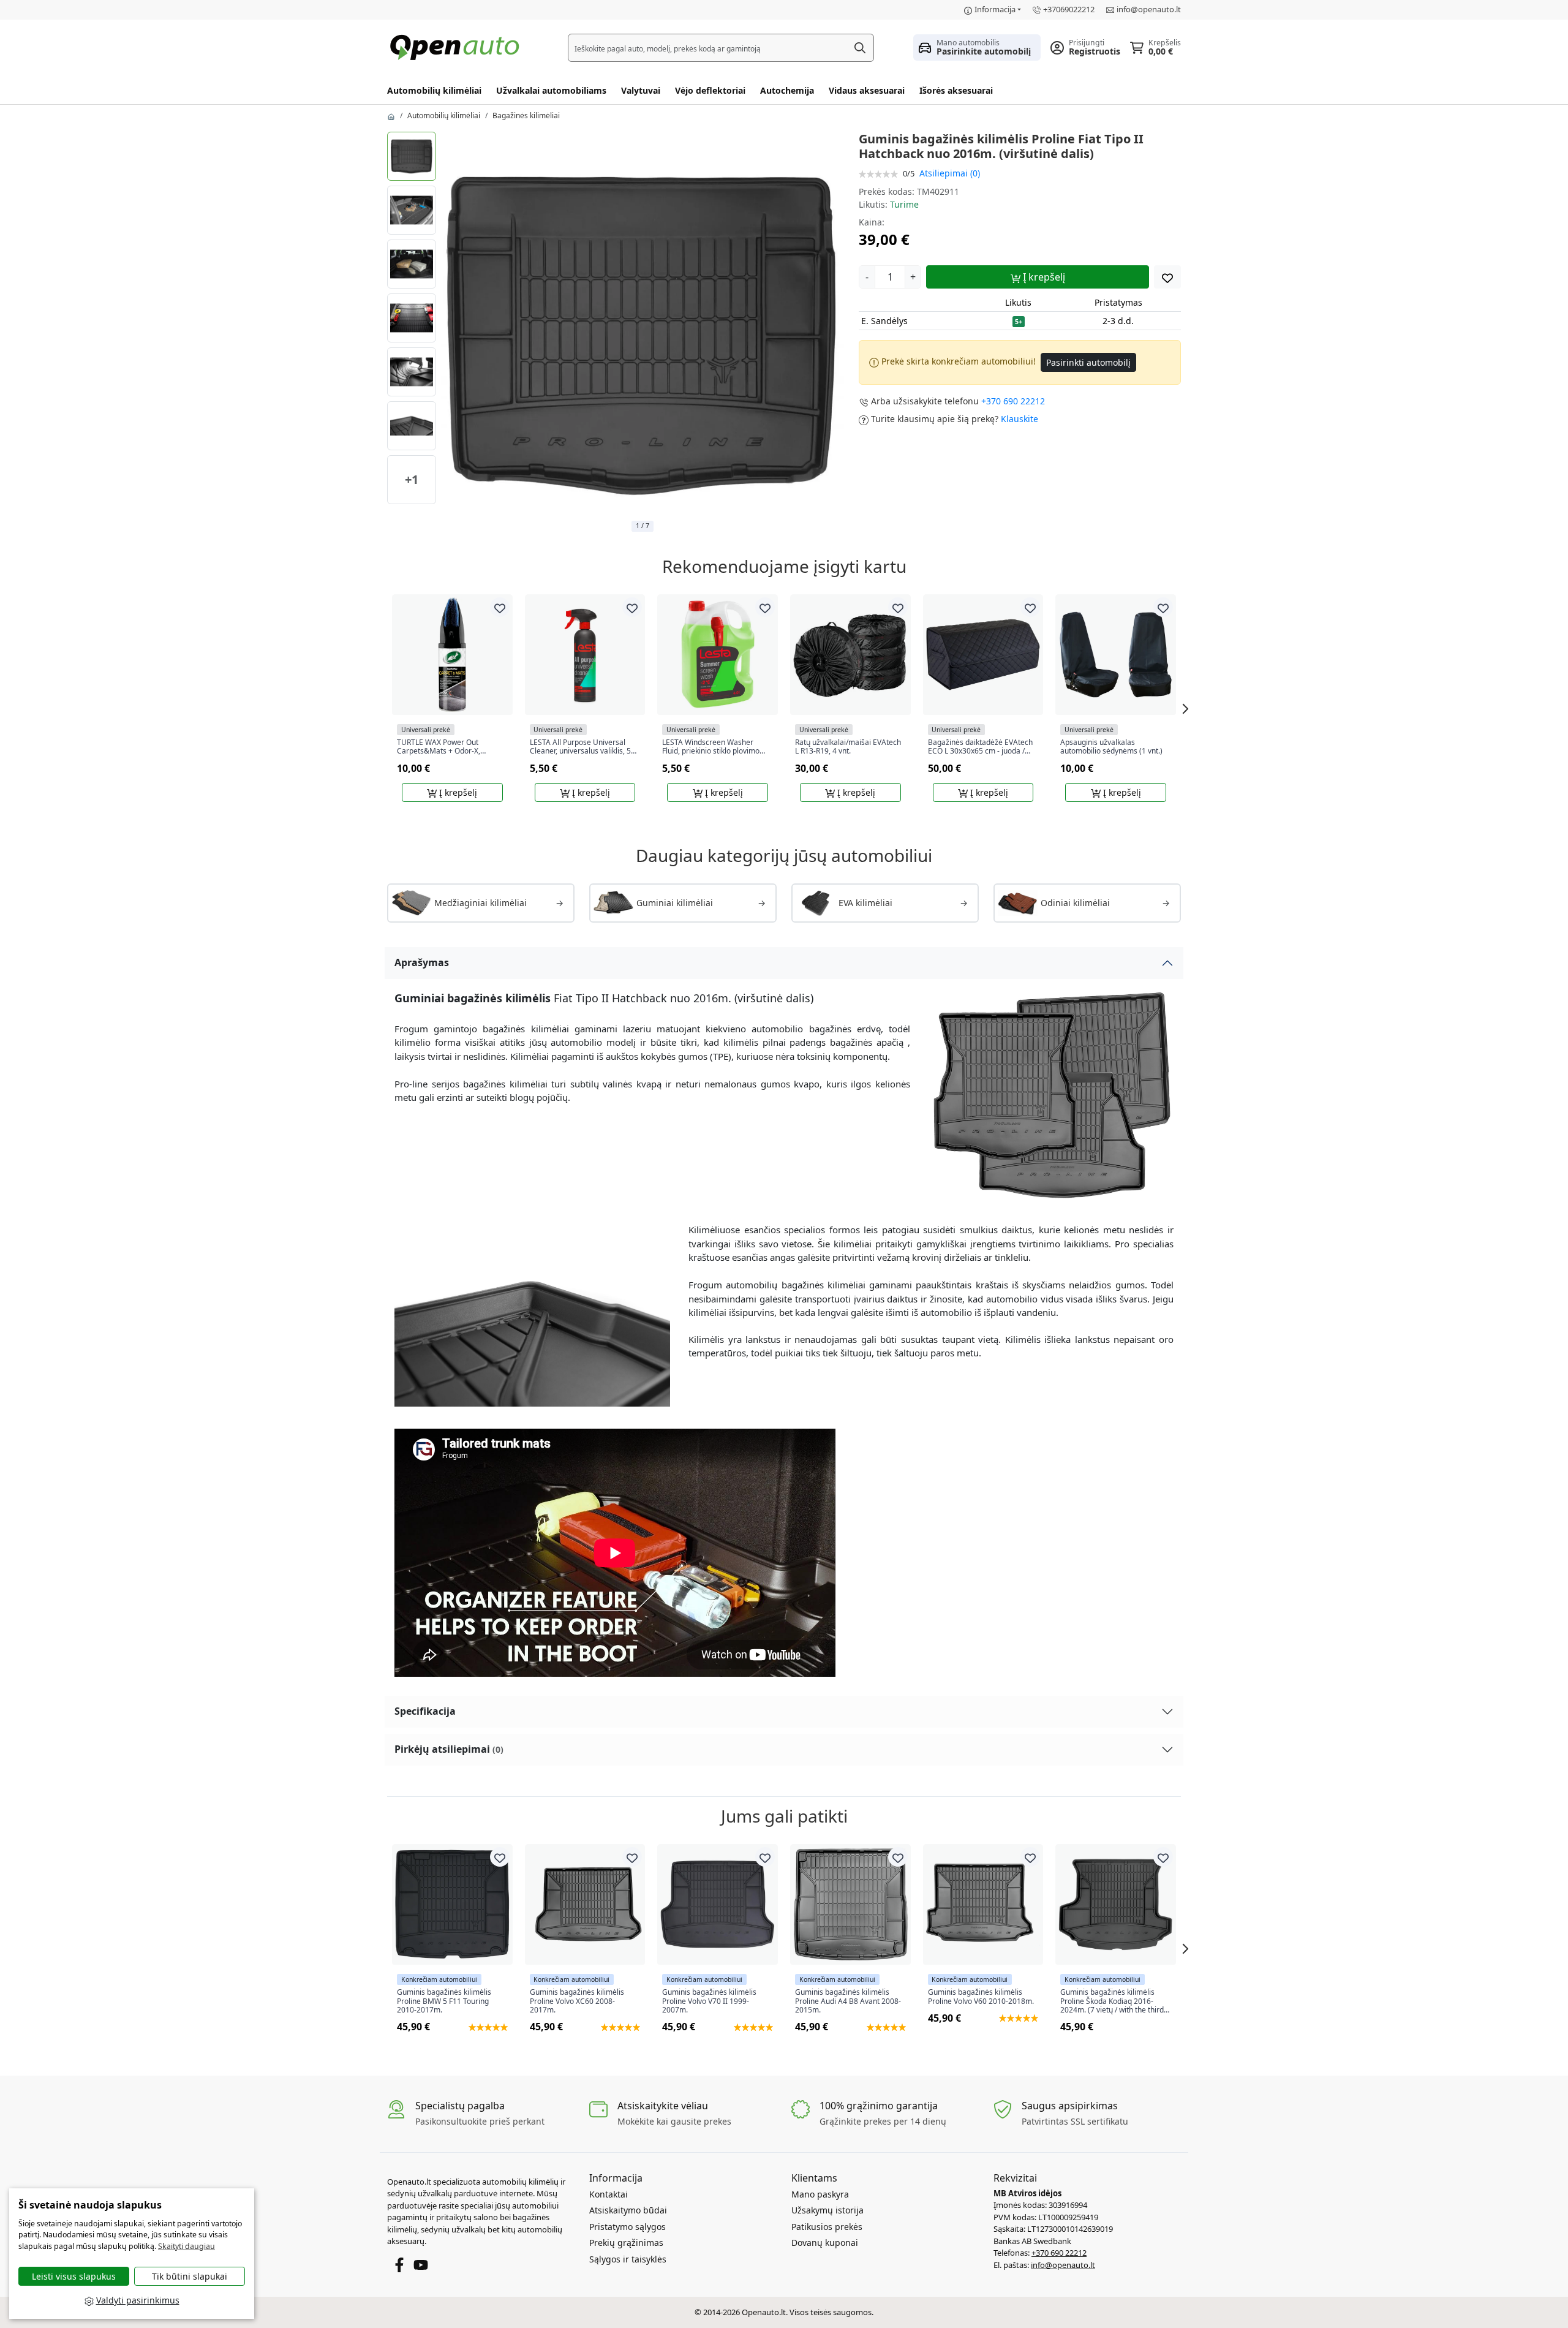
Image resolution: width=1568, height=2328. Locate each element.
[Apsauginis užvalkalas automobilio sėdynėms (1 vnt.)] (1116, 655)
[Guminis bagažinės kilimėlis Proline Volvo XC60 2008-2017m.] (585, 1904)
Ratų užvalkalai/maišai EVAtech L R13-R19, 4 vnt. (848, 747)
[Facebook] (399, 2264)
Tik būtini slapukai (190, 2276)
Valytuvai (641, 90)
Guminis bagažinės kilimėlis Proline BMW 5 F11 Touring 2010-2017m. (444, 2001)
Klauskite (1020, 419)
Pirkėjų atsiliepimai (449, 1749)
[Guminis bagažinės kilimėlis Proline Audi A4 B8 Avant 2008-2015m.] (850, 1904)
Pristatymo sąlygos (628, 2227)
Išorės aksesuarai (956, 90)
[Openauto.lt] (458, 46)
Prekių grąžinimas (626, 2243)
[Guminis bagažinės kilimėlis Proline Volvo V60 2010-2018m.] (983, 1904)
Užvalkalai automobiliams (551, 90)
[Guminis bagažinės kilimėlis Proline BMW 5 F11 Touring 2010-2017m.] (452, 1904)
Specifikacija (425, 1711)
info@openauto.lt (1149, 9)
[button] (977, 47)
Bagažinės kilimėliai (526, 115)
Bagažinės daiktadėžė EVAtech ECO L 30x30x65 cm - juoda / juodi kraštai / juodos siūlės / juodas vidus (980, 747)
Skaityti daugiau (187, 2246)
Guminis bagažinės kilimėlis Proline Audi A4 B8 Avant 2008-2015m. (848, 2001)
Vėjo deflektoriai (710, 90)
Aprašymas (422, 962)
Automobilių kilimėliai (434, 90)
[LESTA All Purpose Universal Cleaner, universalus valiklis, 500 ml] (585, 655)
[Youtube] (421, 2264)
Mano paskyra (820, 2194)
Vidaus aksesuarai (867, 90)
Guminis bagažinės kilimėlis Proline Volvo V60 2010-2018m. (981, 1997)
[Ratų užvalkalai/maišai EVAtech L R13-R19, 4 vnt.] (850, 655)
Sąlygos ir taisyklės (628, 2259)
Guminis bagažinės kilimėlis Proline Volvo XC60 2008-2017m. (577, 2001)
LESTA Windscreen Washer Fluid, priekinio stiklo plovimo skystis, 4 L (711, 747)
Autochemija (787, 90)
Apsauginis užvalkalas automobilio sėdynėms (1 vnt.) (1111, 747)
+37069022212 (1069, 9)
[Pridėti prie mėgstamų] (1167, 277)
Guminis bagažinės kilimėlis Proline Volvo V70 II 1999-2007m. (709, 2001)
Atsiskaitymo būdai (628, 2210)
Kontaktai (609, 2194)
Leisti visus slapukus (74, 2276)
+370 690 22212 (1013, 401)
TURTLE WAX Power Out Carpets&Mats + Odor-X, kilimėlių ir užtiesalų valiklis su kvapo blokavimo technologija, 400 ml (448, 747)
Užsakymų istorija (827, 2210)
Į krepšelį (1043, 277)
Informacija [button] (995, 9)
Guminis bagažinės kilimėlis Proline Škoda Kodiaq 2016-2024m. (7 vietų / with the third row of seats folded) (1112, 2001)
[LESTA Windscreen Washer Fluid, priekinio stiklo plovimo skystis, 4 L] (718, 655)
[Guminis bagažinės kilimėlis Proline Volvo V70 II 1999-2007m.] (718, 1904)
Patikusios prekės (827, 2227)
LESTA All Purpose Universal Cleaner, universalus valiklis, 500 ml (585, 747)
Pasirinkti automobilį (1088, 362)
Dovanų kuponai (825, 2243)
